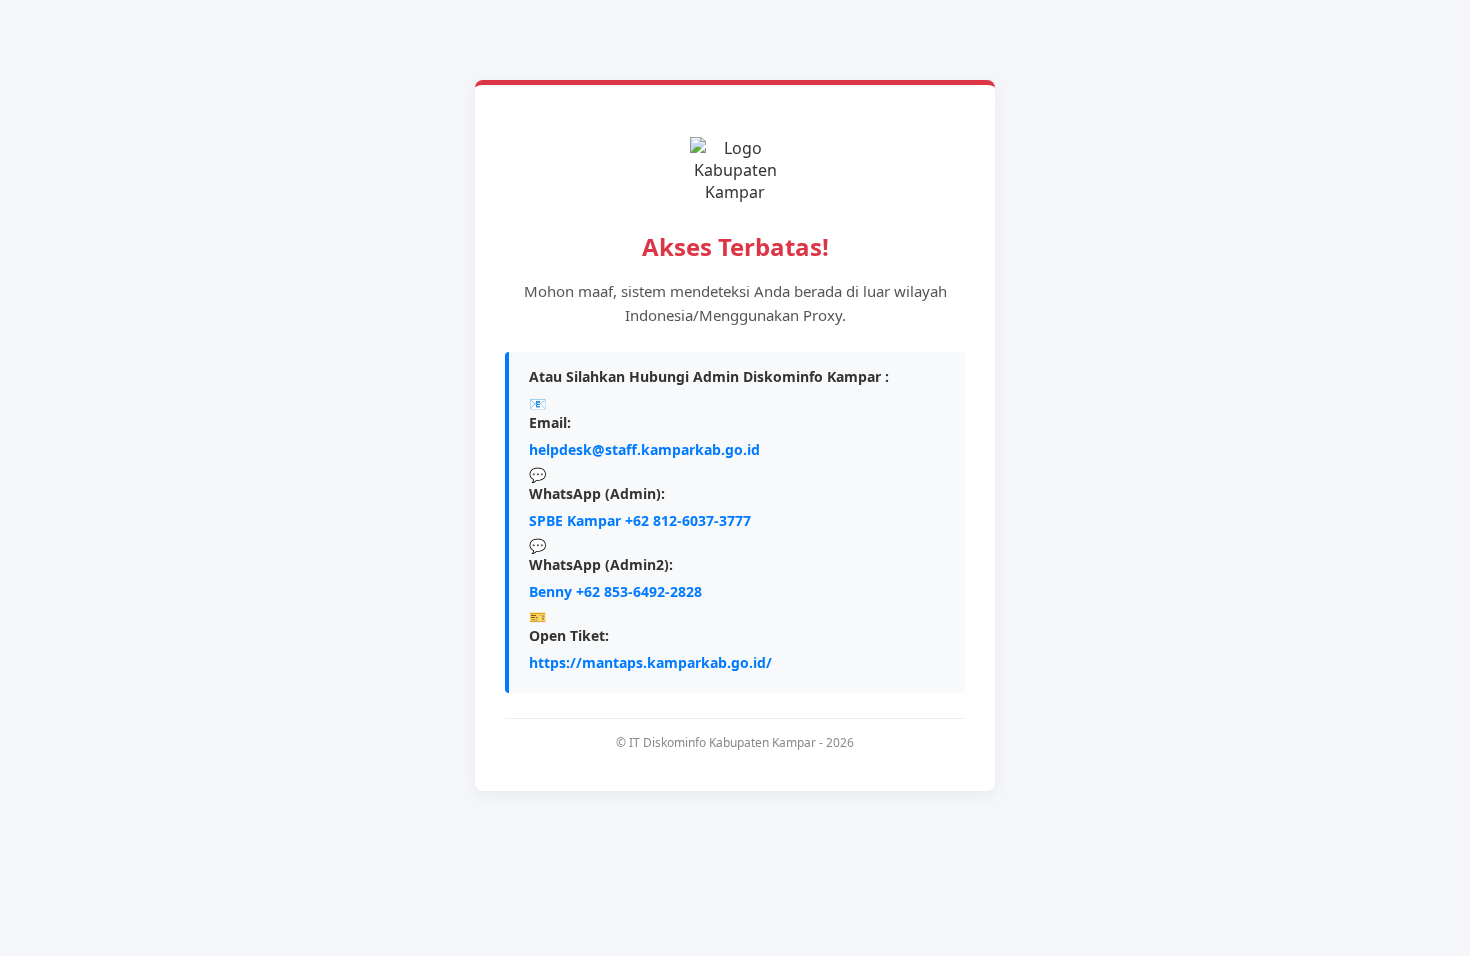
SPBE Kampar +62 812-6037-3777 (640, 520)
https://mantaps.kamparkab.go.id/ (650, 662)
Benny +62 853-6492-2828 (615, 591)
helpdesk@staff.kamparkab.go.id (644, 449)
